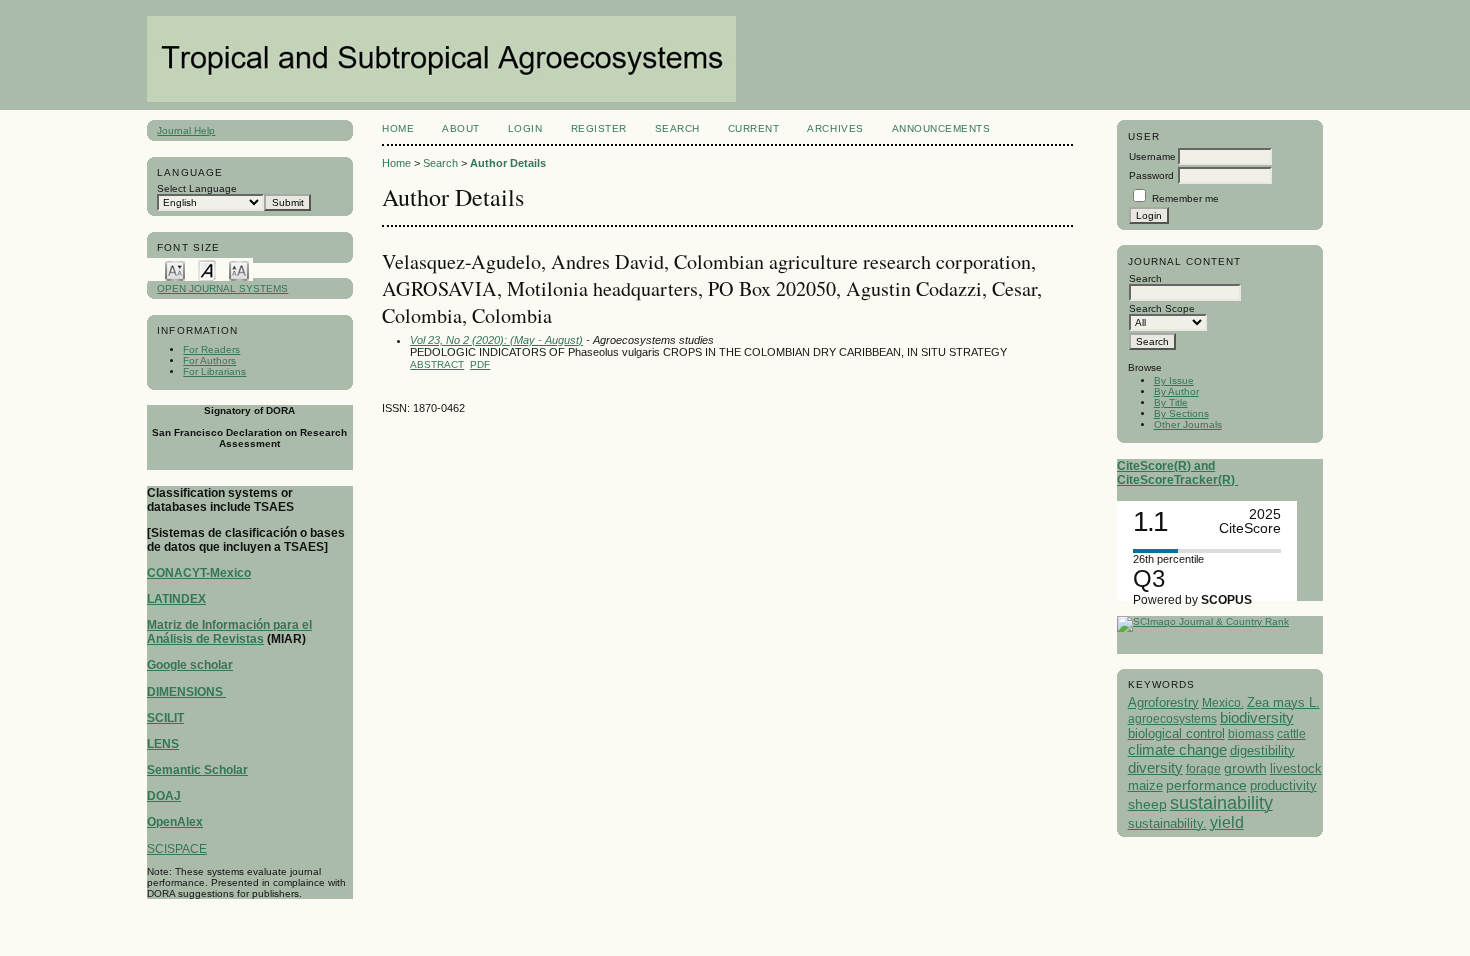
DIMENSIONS (186, 692)
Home (398, 128)
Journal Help (186, 130)
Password (1151, 175)
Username (1152, 156)
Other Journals (1188, 424)
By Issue (1174, 380)
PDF (480, 364)
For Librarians (214, 371)
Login (525, 128)
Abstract (437, 364)
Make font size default (207, 269)
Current (754, 128)
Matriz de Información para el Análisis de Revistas (229, 632)
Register (599, 128)
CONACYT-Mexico (199, 573)
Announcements (941, 128)
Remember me (1185, 198)
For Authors (209, 360)
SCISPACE (177, 849)
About (461, 128)
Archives (835, 128)
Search (677, 128)
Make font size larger (239, 269)
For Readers (211, 349)
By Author (1176, 391)
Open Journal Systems (222, 288)
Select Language (197, 188)
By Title (1171, 402)
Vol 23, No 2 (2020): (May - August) (496, 340)
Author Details (508, 163)
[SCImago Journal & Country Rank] (1203, 621)
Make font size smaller (175, 269)
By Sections (1181, 413)
